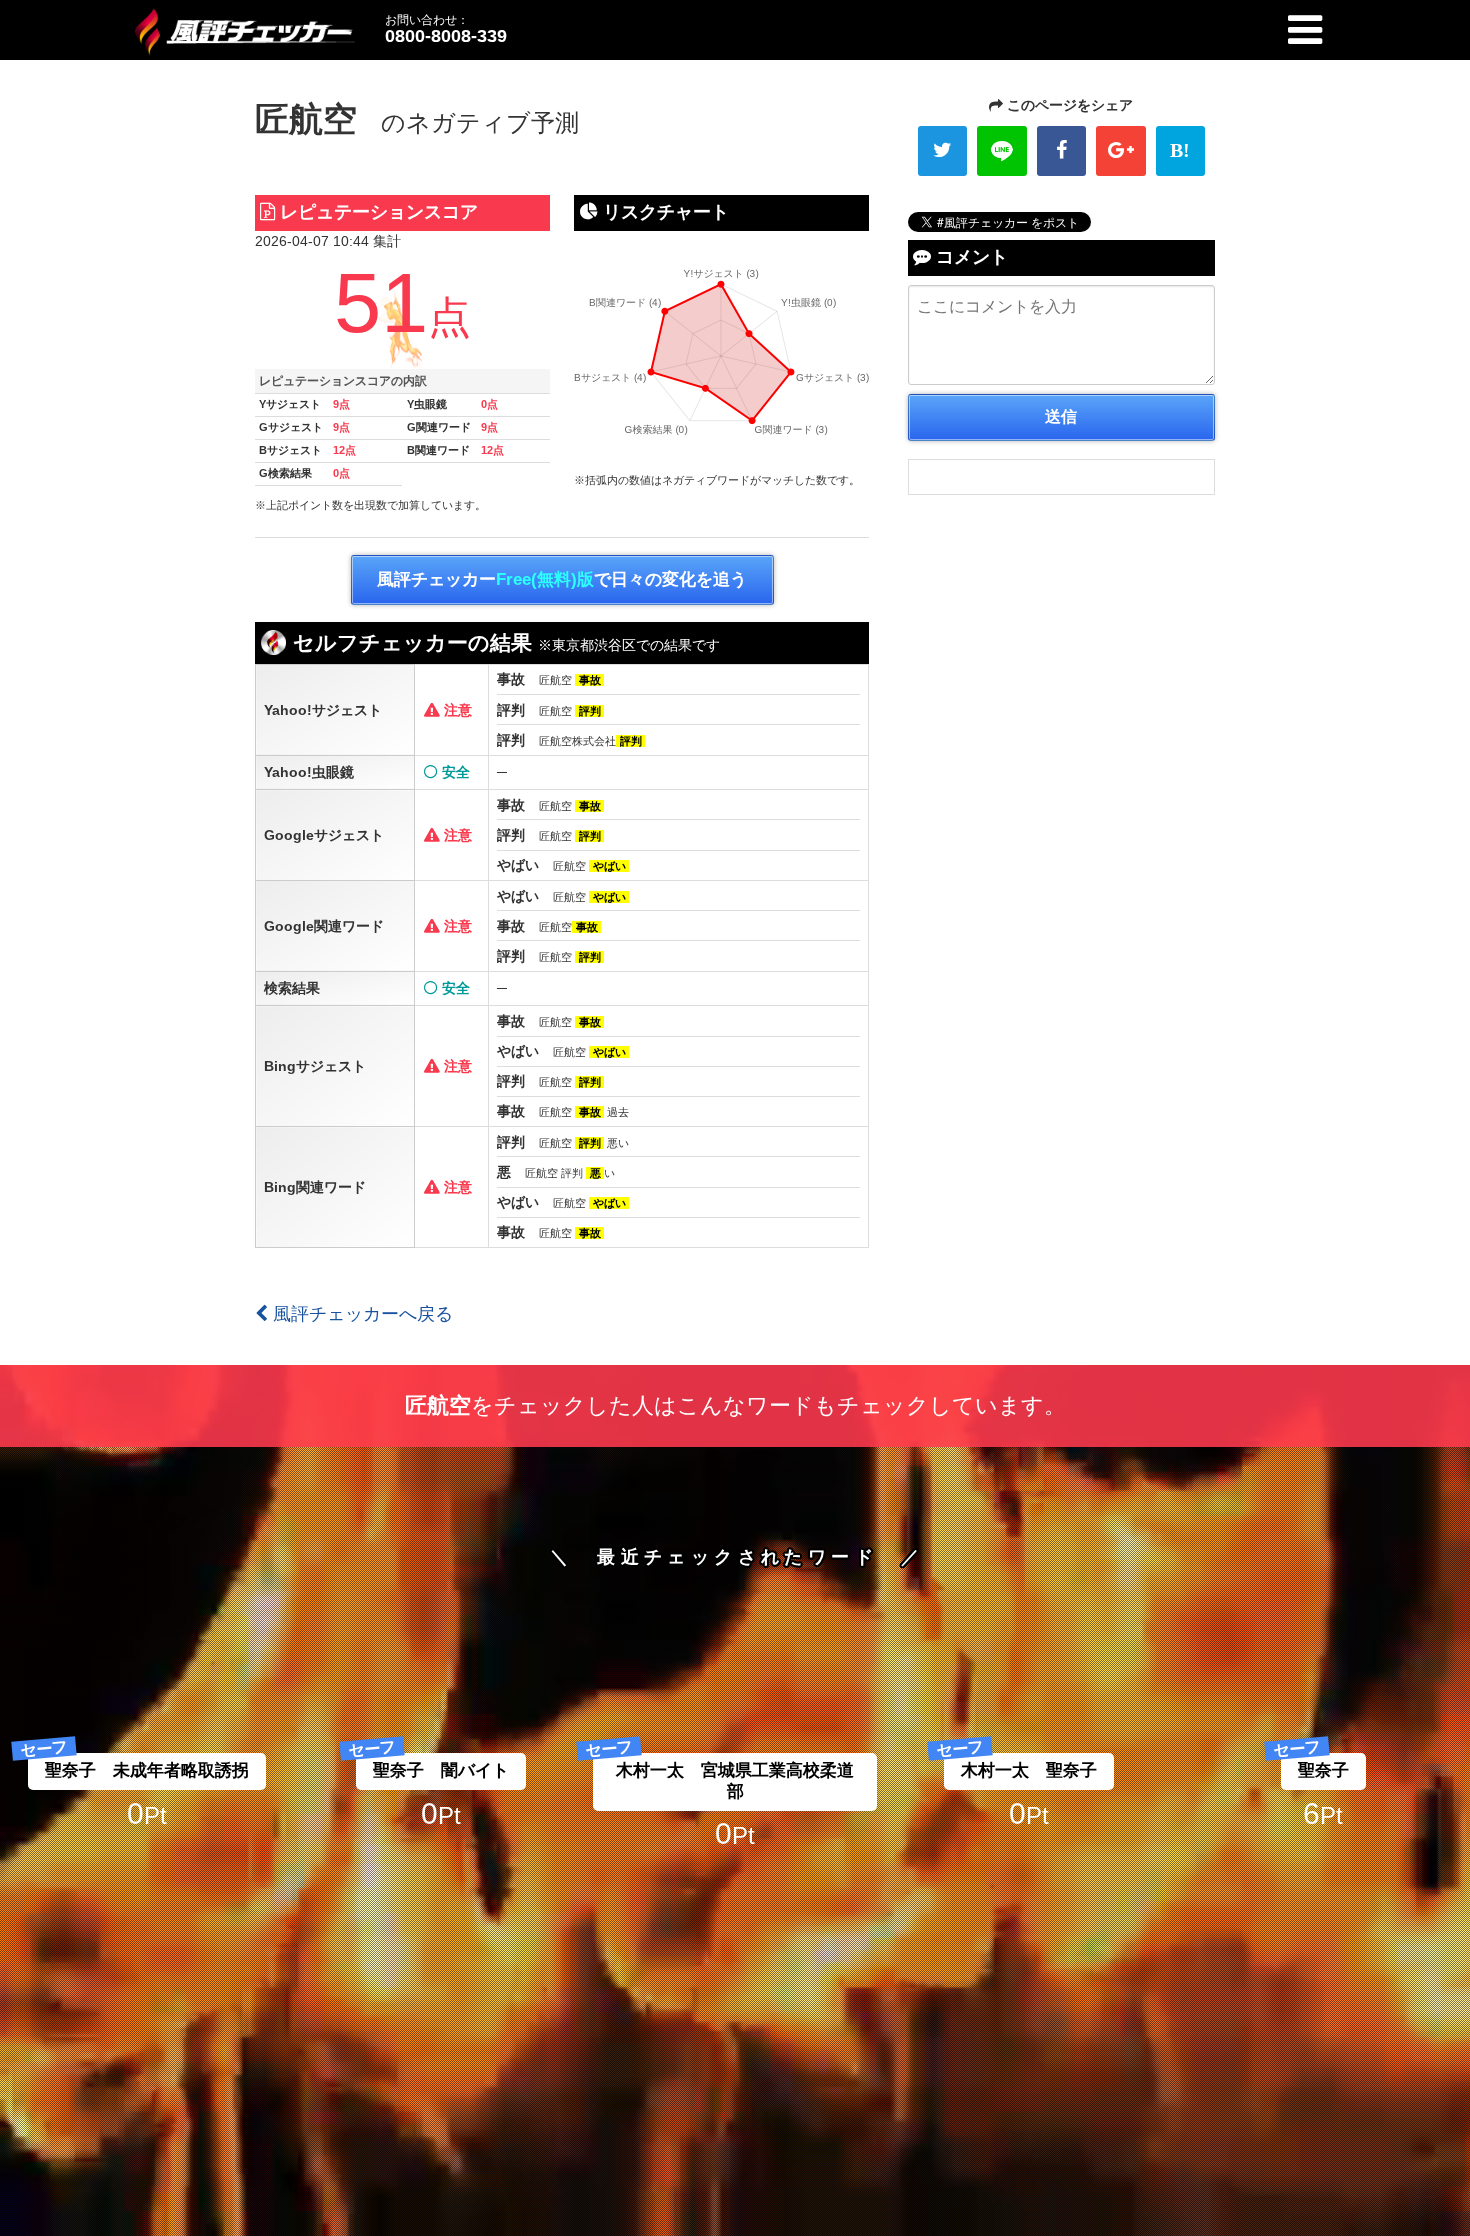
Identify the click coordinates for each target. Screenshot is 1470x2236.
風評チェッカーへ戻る (360, 1314)
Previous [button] (70, 1436)
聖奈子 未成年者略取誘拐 (147, 1770)
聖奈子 (1323, 1770)
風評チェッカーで (562, 579)
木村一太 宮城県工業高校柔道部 (735, 1780)
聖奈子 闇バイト (441, 1770)
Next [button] (1400, 1436)
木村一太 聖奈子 (1029, 1770)
